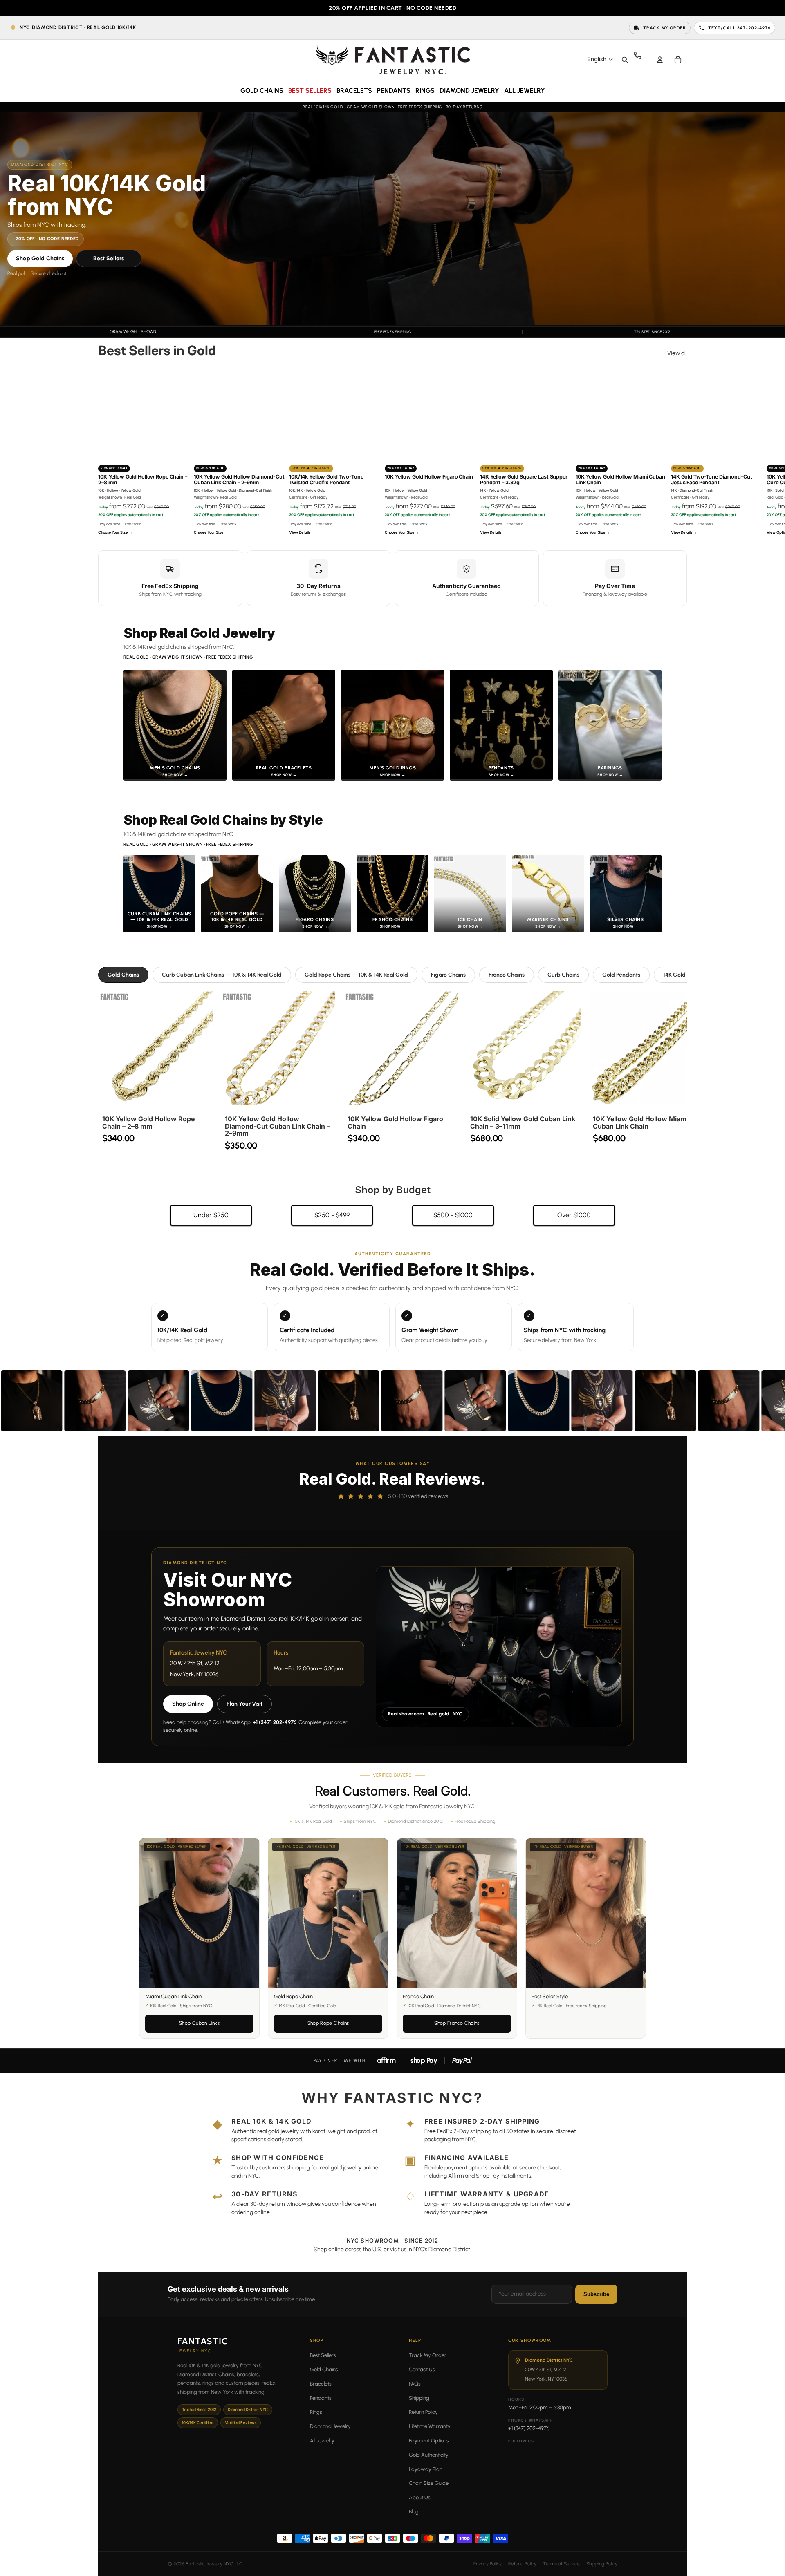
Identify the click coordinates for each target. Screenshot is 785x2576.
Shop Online (188, 1704)
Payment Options (429, 2441)
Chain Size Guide (429, 2483)
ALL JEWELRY (525, 91)
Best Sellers (109, 258)
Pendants (321, 2398)
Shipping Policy (602, 2564)
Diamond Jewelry (330, 2426)
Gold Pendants (621, 975)
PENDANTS (394, 91)
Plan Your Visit (244, 1704)
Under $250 (211, 1215)
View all (677, 353)
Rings (316, 2412)
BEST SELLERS (310, 91)
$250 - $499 (332, 1215)
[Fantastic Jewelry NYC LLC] (392, 59)
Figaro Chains (448, 975)
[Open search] (625, 60)
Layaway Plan (426, 2469)
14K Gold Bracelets (687, 975)
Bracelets (321, 2384)
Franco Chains (507, 975)
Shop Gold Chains (40, 258)
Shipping (419, 2398)
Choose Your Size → (115, 532)
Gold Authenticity (429, 2455)
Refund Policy (522, 2564)
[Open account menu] (660, 60)
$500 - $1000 (453, 1215)
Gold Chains (123, 975)
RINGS (425, 91)
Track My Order (428, 2355)
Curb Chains (563, 975)
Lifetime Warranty (430, 2426)
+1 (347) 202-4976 (275, 1722)
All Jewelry (322, 2441)
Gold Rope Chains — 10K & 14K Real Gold (356, 975)
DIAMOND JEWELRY (469, 91)
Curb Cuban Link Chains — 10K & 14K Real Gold (222, 975)
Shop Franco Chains (457, 2023)
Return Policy (423, 2412)
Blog (414, 2512)
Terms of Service (561, 2564)
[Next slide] (678, 453)
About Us (420, 2497)
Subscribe (596, 2294)
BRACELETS (354, 91)
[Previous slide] (107, 453)
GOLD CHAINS (262, 91)
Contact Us (422, 2369)
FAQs (415, 2384)
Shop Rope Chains (328, 2023)
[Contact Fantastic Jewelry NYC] (642, 60)
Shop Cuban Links (199, 2023)
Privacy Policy (488, 2564)
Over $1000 (574, 1215)
